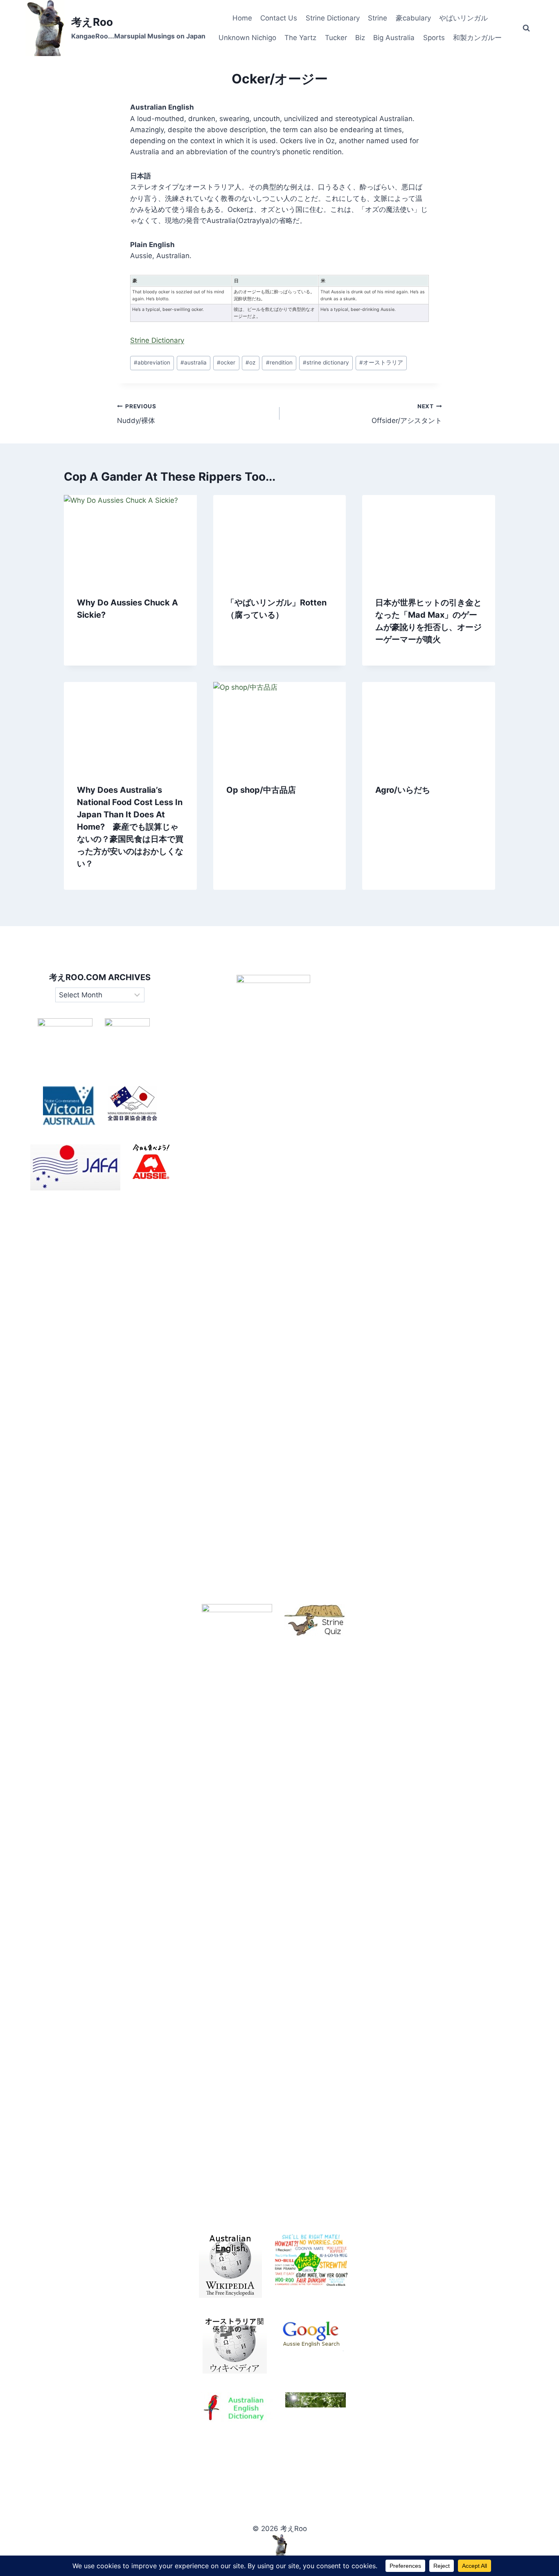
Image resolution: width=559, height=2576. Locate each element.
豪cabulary (413, 18)
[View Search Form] (526, 28)
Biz (360, 38)
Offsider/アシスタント (407, 414)
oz (250, 362)
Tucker (336, 38)
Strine (378, 18)
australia (194, 362)
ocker (226, 362)
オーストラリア (381, 362)
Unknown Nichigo (247, 38)
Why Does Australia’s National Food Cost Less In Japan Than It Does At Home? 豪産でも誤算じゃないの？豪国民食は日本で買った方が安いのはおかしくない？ (130, 827)
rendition (279, 362)
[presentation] (130, 539)
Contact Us (279, 18)
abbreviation (152, 362)
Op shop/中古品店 (261, 790)
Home (242, 18)
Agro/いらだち (403, 790)
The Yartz (300, 38)
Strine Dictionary (333, 18)
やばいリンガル (463, 18)
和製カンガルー (477, 38)
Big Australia (394, 38)
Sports (434, 38)
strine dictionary (326, 362)
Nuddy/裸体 (137, 414)
